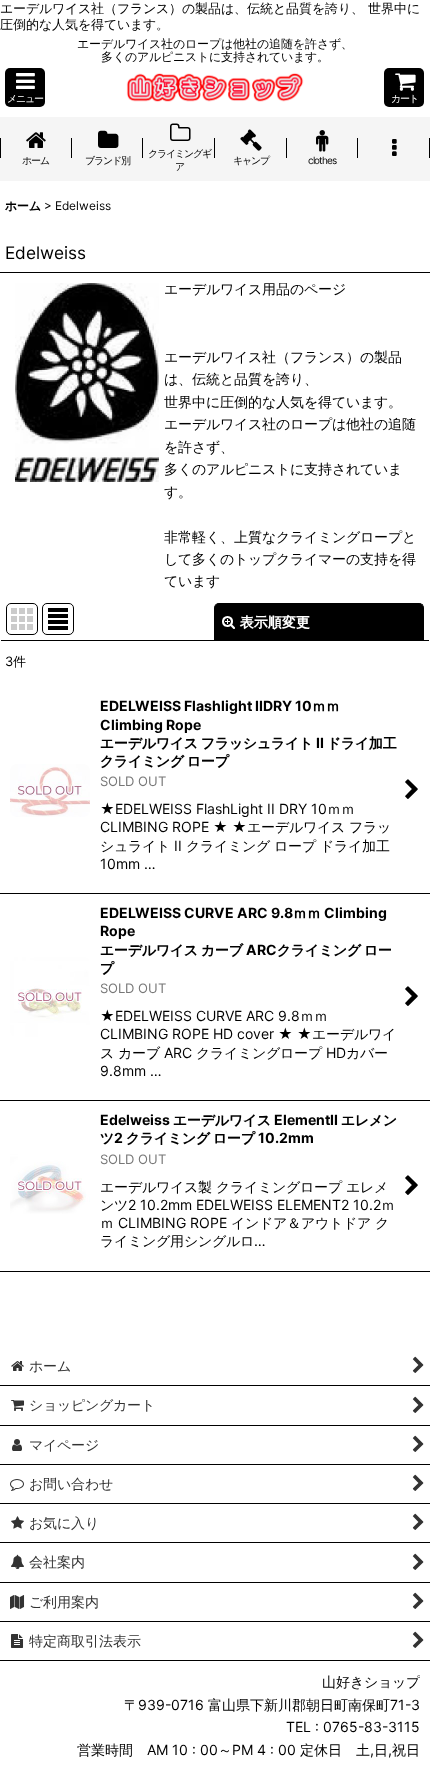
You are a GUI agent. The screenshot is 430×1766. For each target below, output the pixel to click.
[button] (25, 87)
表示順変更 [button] (275, 621)
